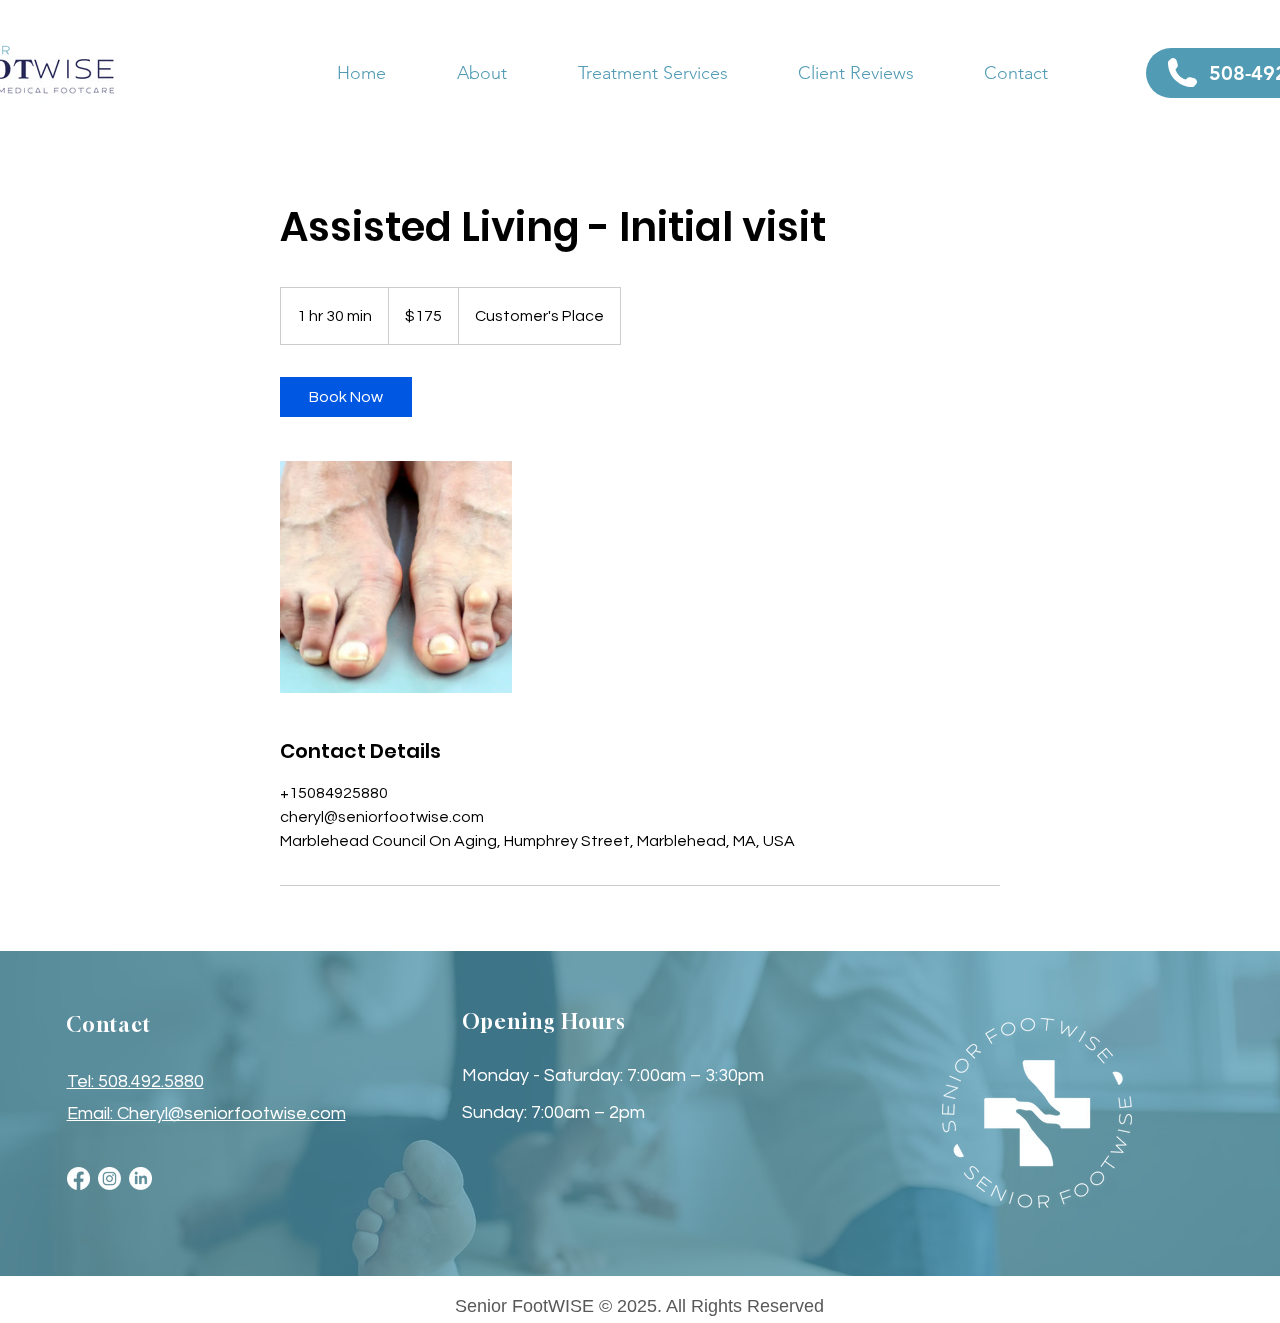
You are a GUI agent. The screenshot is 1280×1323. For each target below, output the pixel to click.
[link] (346, 397)
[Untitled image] (396, 577)
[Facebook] (78, 1178)
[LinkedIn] (140, 1178)
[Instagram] (109, 1178)
